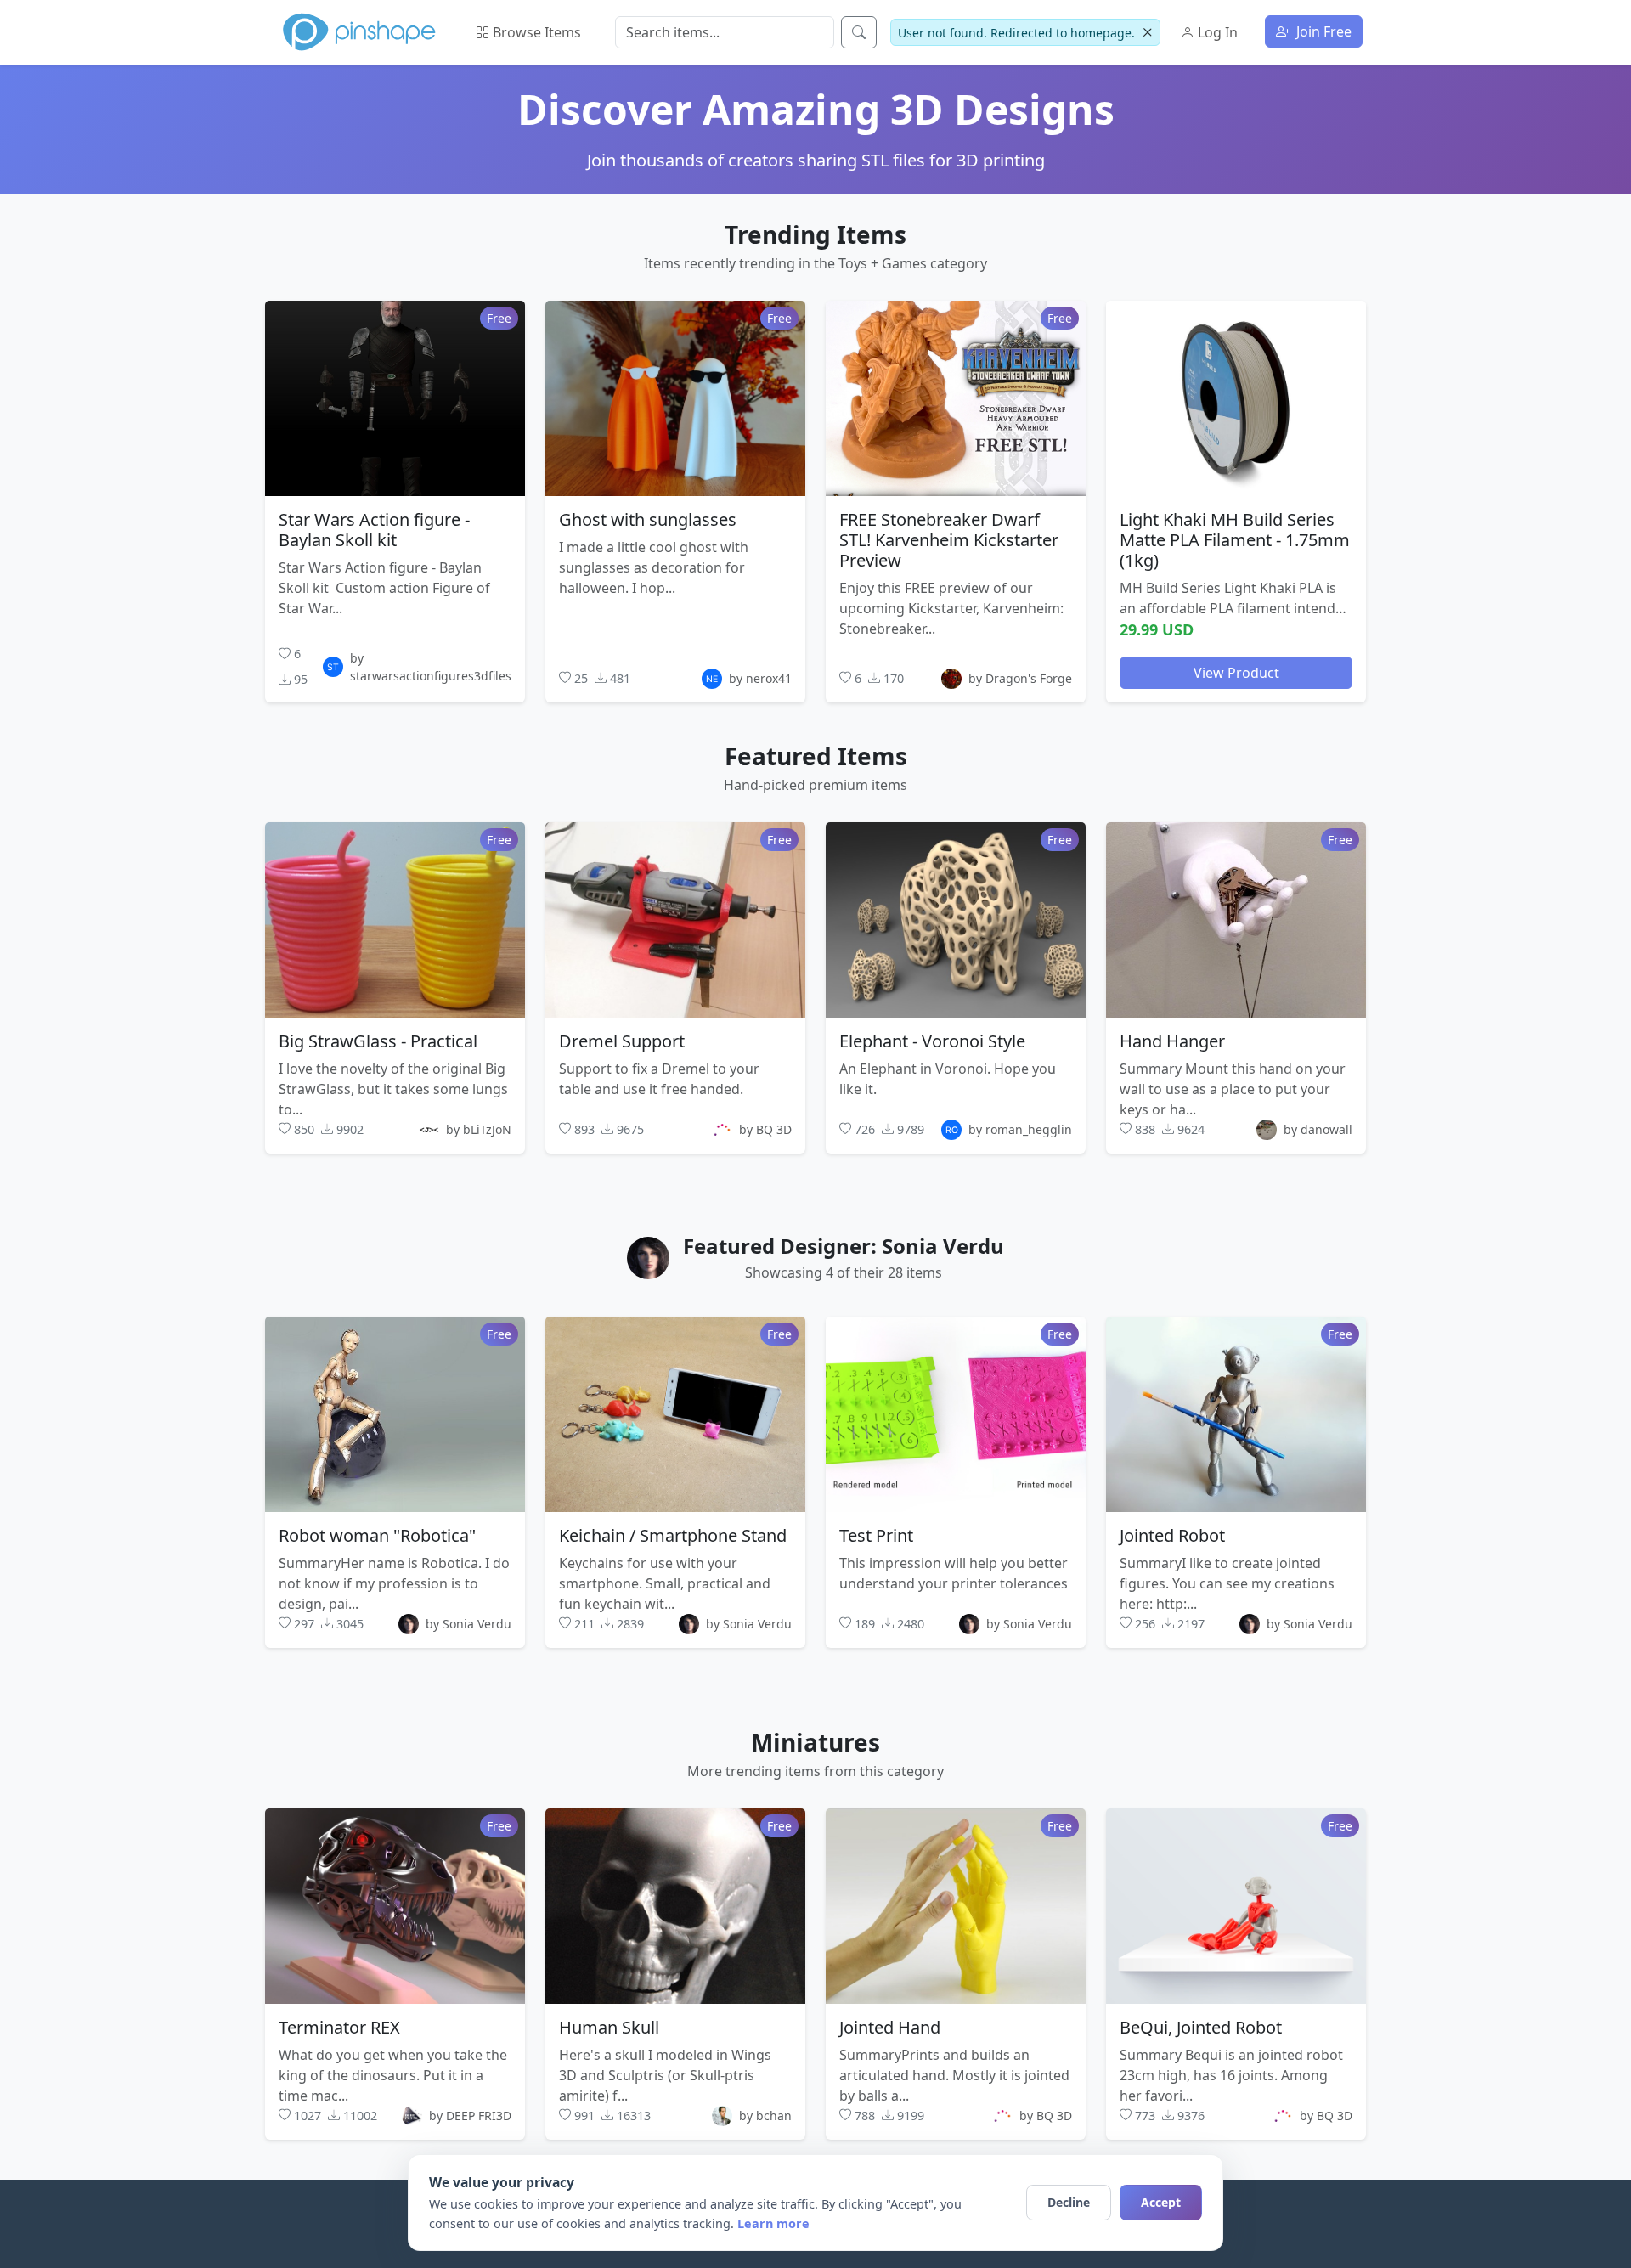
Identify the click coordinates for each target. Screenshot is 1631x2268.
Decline (1069, 2202)
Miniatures (815, 1742)
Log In (1216, 32)
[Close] (1147, 33)
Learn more (773, 2223)
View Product (1236, 672)
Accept (1161, 2202)
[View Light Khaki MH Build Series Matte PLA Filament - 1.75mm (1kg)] (1236, 398)
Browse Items (535, 32)
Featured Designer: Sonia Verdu (844, 1246)
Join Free (1322, 31)
